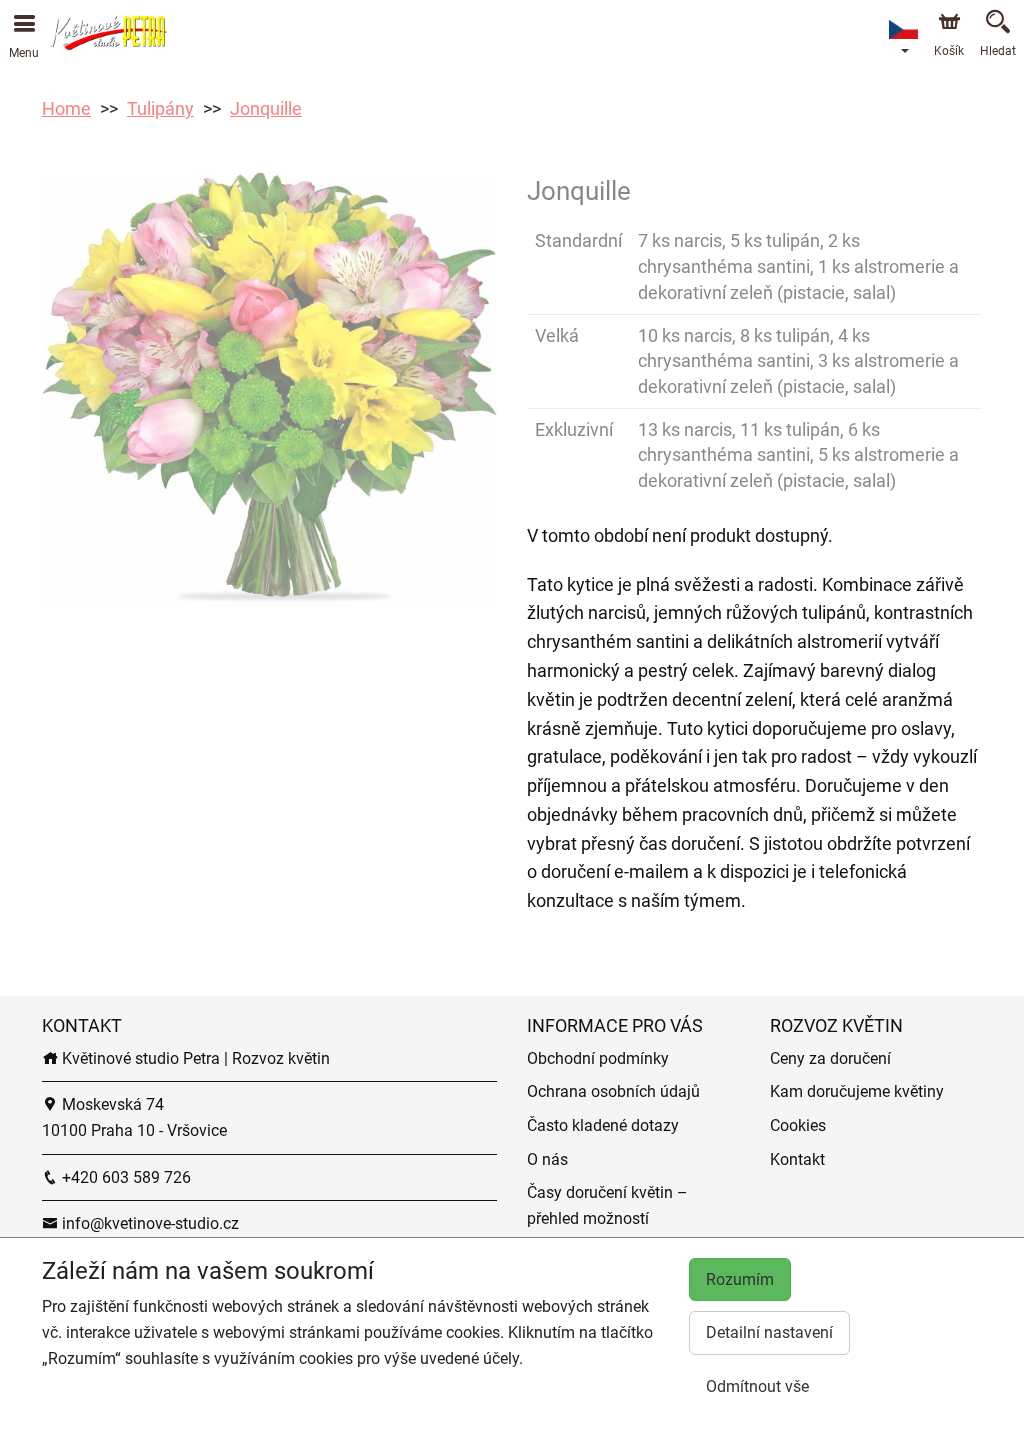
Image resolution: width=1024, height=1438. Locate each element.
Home (66, 108)
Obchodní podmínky (598, 1058)
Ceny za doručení (830, 1058)
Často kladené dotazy (603, 1125)
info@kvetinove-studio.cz (148, 1223)
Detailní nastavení (769, 1332)
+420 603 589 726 (124, 1177)
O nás (547, 1159)
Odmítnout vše (757, 1386)
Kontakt (797, 1159)
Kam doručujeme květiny (857, 1091)
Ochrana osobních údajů (613, 1091)
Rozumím (740, 1279)
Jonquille (266, 108)
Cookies (798, 1125)
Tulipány (160, 108)
